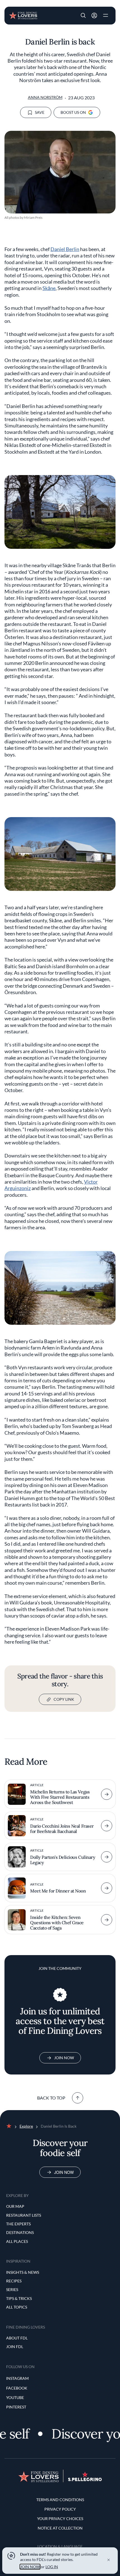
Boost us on (73, 112)
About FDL (17, 2338)
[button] (83, 16)
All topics (17, 2307)
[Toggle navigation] (105, 16)
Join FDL (15, 2347)
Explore (26, 2126)
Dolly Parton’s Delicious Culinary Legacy (63, 1860)
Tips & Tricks (19, 2298)
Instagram (17, 2378)
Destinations (20, 2232)
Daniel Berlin (65, 249)
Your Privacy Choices (60, 2519)
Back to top (51, 2098)
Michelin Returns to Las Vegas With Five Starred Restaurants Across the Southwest (60, 1797)
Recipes (14, 2281)
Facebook (17, 2388)
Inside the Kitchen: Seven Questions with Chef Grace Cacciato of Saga (57, 1923)
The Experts (18, 2224)
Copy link (64, 1699)
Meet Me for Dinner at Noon (58, 1891)
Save (40, 112)
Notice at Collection (60, 2528)
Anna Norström (45, 97)
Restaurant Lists (24, 2215)
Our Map (15, 2206)
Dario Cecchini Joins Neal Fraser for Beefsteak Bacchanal (62, 1829)
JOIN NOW (30, 2567)
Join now (64, 2172)
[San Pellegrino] (85, 2480)
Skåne (49, 288)
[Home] (23, 15)
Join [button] (94, 16)
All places (17, 2241)
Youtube (15, 2397)
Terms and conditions (60, 2500)
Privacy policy (60, 2509)
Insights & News (23, 2272)
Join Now (64, 2058)
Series (12, 2289)
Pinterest (16, 2407)
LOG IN (52, 2567)
